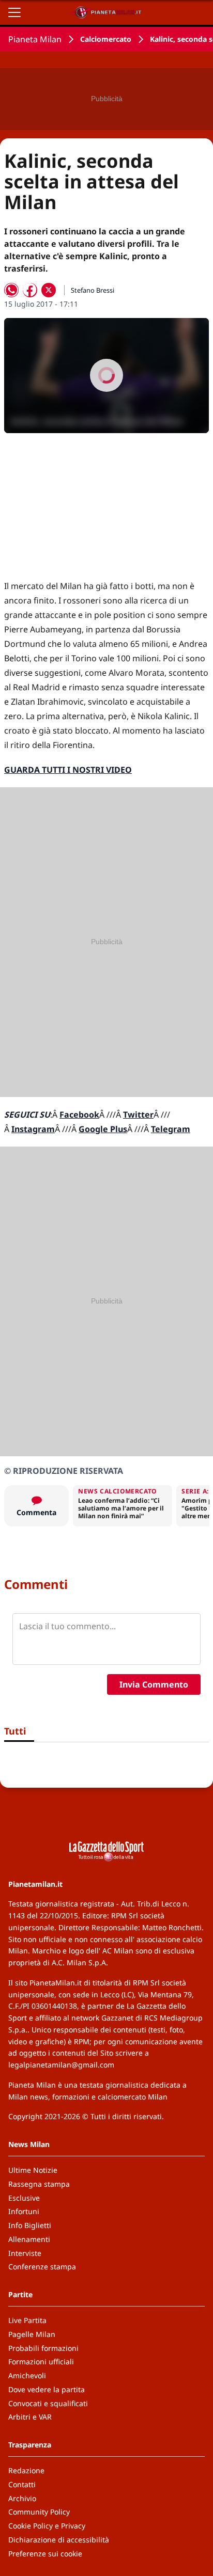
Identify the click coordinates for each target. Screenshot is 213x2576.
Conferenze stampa (42, 2267)
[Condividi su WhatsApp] (11, 290)
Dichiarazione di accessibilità (59, 2540)
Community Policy (39, 2512)
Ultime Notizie (33, 2170)
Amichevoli (27, 2375)
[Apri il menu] (14, 12)
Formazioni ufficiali (41, 2362)
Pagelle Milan (32, 2334)
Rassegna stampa (39, 2184)
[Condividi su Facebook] (30, 290)
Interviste (25, 2253)
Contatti (22, 2484)
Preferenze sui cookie (45, 2554)
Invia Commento (154, 1684)
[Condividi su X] (49, 290)
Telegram (171, 1129)
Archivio (22, 2498)
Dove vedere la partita (47, 2389)
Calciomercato (106, 39)
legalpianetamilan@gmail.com (61, 2065)
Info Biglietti (30, 2225)
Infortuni (24, 2211)
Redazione (26, 2470)
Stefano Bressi (93, 290)
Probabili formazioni (43, 2348)
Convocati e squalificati (48, 2403)
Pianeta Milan (35, 39)
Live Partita (27, 2320)
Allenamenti (29, 2239)
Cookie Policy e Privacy (47, 2526)
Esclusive (24, 2198)
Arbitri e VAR (30, 2417)
